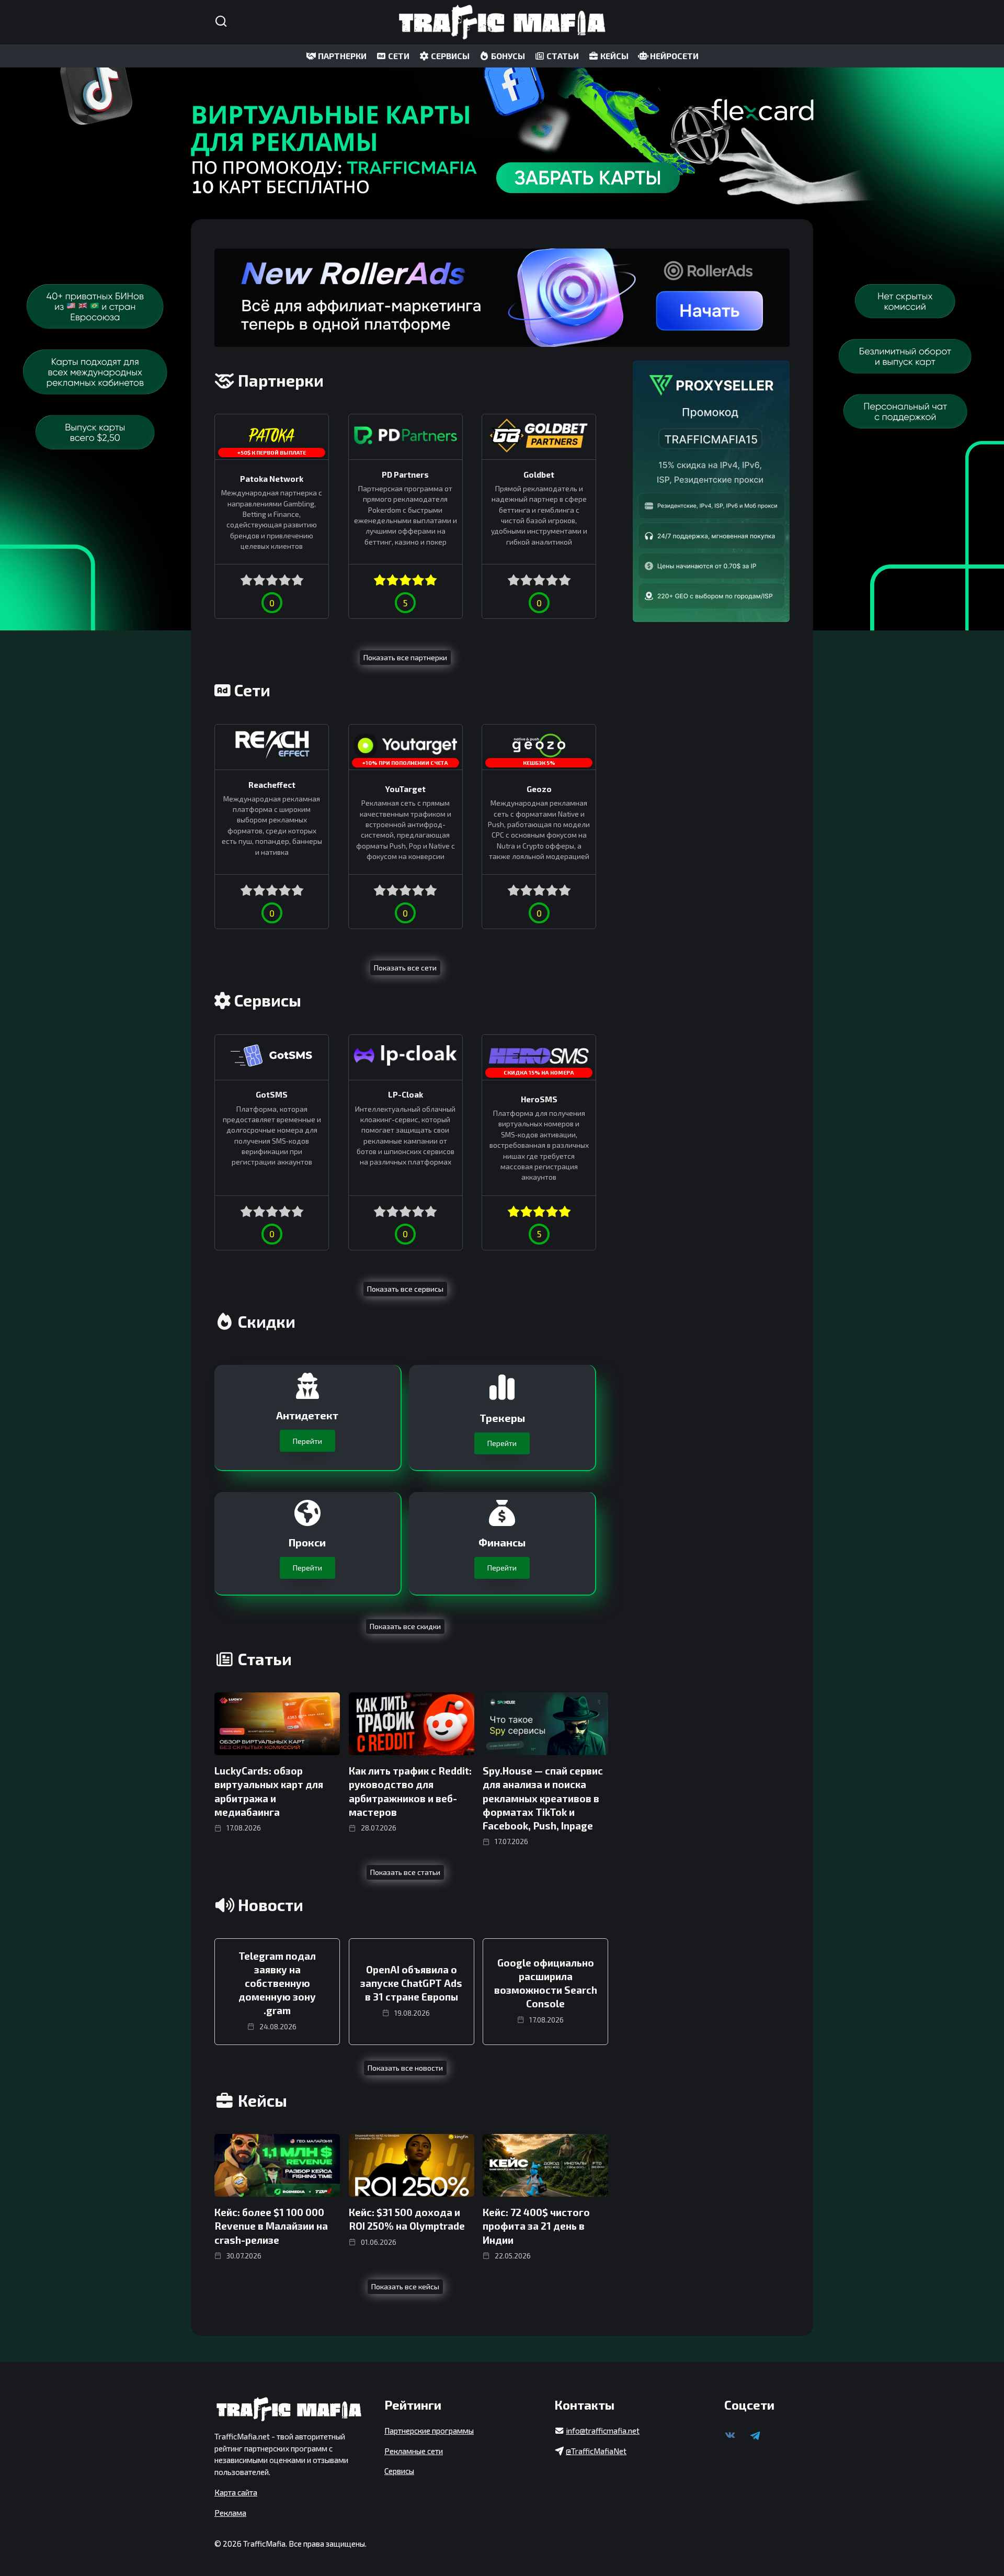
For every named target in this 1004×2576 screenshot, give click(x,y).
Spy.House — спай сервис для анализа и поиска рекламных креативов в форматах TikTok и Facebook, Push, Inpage (543, 1798)
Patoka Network (272, 479)
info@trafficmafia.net (603, 2431)
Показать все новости (405, 2068)
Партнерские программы (429, 2431)
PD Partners (405, 474)
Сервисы (399, 2471)
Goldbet (539, 474)
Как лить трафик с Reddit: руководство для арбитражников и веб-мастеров (410, 1791)
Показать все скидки (405, 1626)
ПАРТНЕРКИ (341, 56)
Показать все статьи (405, 1872)
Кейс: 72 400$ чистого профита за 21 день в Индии (536, 2226)
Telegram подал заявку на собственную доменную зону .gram (277, 1983)
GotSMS (272, 1094)
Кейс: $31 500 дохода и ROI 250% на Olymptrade (407, 2219)
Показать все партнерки (405, 657)
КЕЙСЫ (614, 56)
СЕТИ (398, 56)
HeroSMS (539, 1099)
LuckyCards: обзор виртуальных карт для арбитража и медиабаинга (269, 1791)
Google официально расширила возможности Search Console (546, 1983)
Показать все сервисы (405, 1289)
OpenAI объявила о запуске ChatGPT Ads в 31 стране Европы (411, 1983)
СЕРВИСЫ (449, 56)
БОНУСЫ (507, 56)
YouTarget (406, 789)
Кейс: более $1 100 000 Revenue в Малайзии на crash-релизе (271, 2226)
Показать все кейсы (405, 2286)
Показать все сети (405, 968)
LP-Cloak (406, 1094)
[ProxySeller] (711, 491)
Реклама (230, 2513)
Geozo (539, 789)
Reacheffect (272, 784)
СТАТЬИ (562, 56)
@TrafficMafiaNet (596, 2451)
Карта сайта (236, 2492)
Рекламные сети (414, 2451)
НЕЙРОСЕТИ (674, 56)
